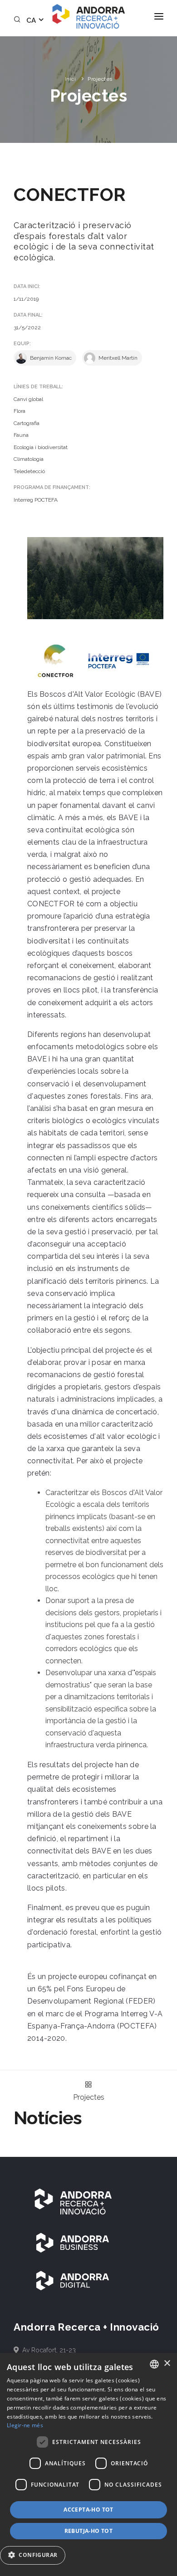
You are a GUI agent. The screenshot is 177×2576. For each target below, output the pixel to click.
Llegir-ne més (25, 2425)
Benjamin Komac (50, 358)
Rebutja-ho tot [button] (89, 2531)
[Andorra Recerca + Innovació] (88, 16)
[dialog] (88, 2464)
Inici (71, 79)
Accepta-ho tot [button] (88, 2510)
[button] (36, 2555)
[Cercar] (19, 20)
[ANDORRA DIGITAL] (73, 2280)
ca (32, 20)
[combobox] (154, 2364)
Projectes (100, 79)
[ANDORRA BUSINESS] (73, 2242)
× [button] (167, 2363)
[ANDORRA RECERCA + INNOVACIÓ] (73, 2201)
